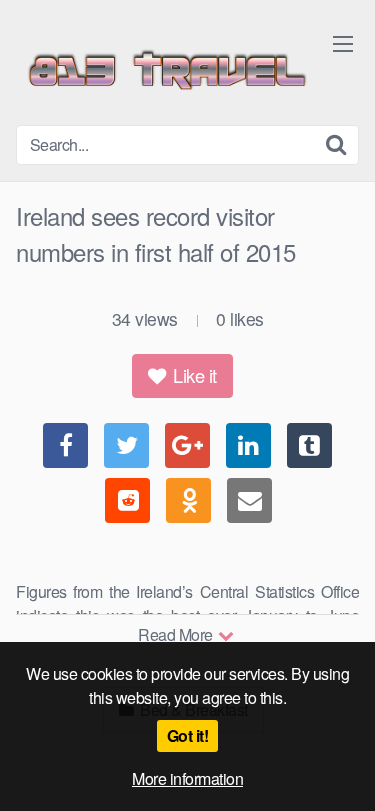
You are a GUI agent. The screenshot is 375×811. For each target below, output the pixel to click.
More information (187, 778)
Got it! (188, 735)
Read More (177, 634)
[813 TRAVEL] (166, 70)
